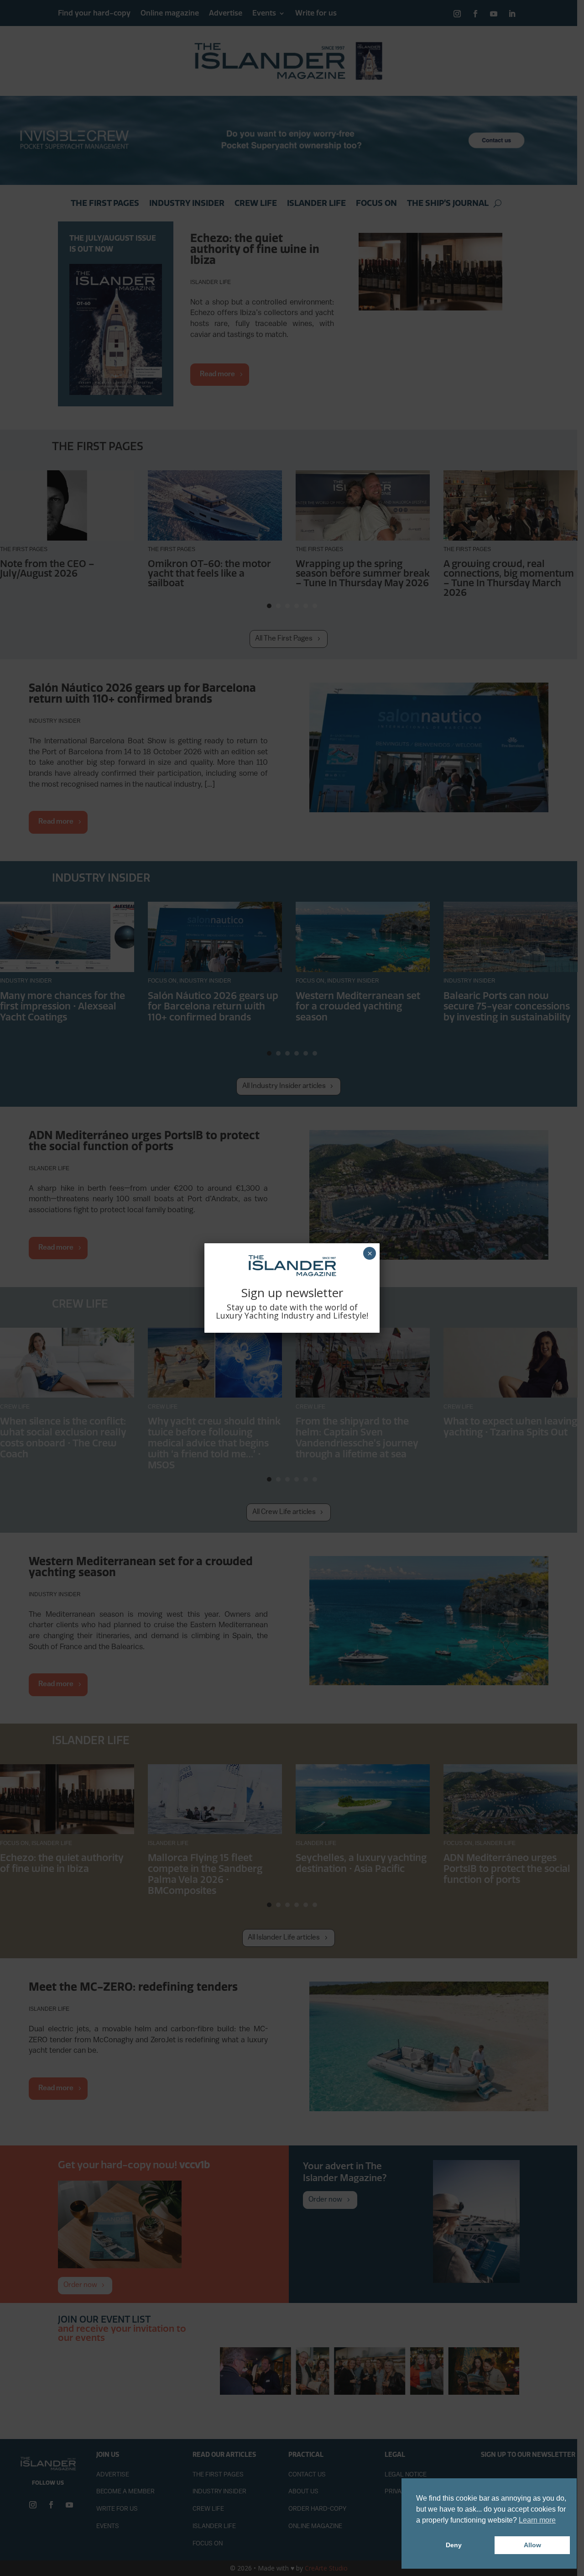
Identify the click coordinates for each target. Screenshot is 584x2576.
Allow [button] (532, 2545)
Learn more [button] (537, 2520)
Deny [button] (454, 2545)
